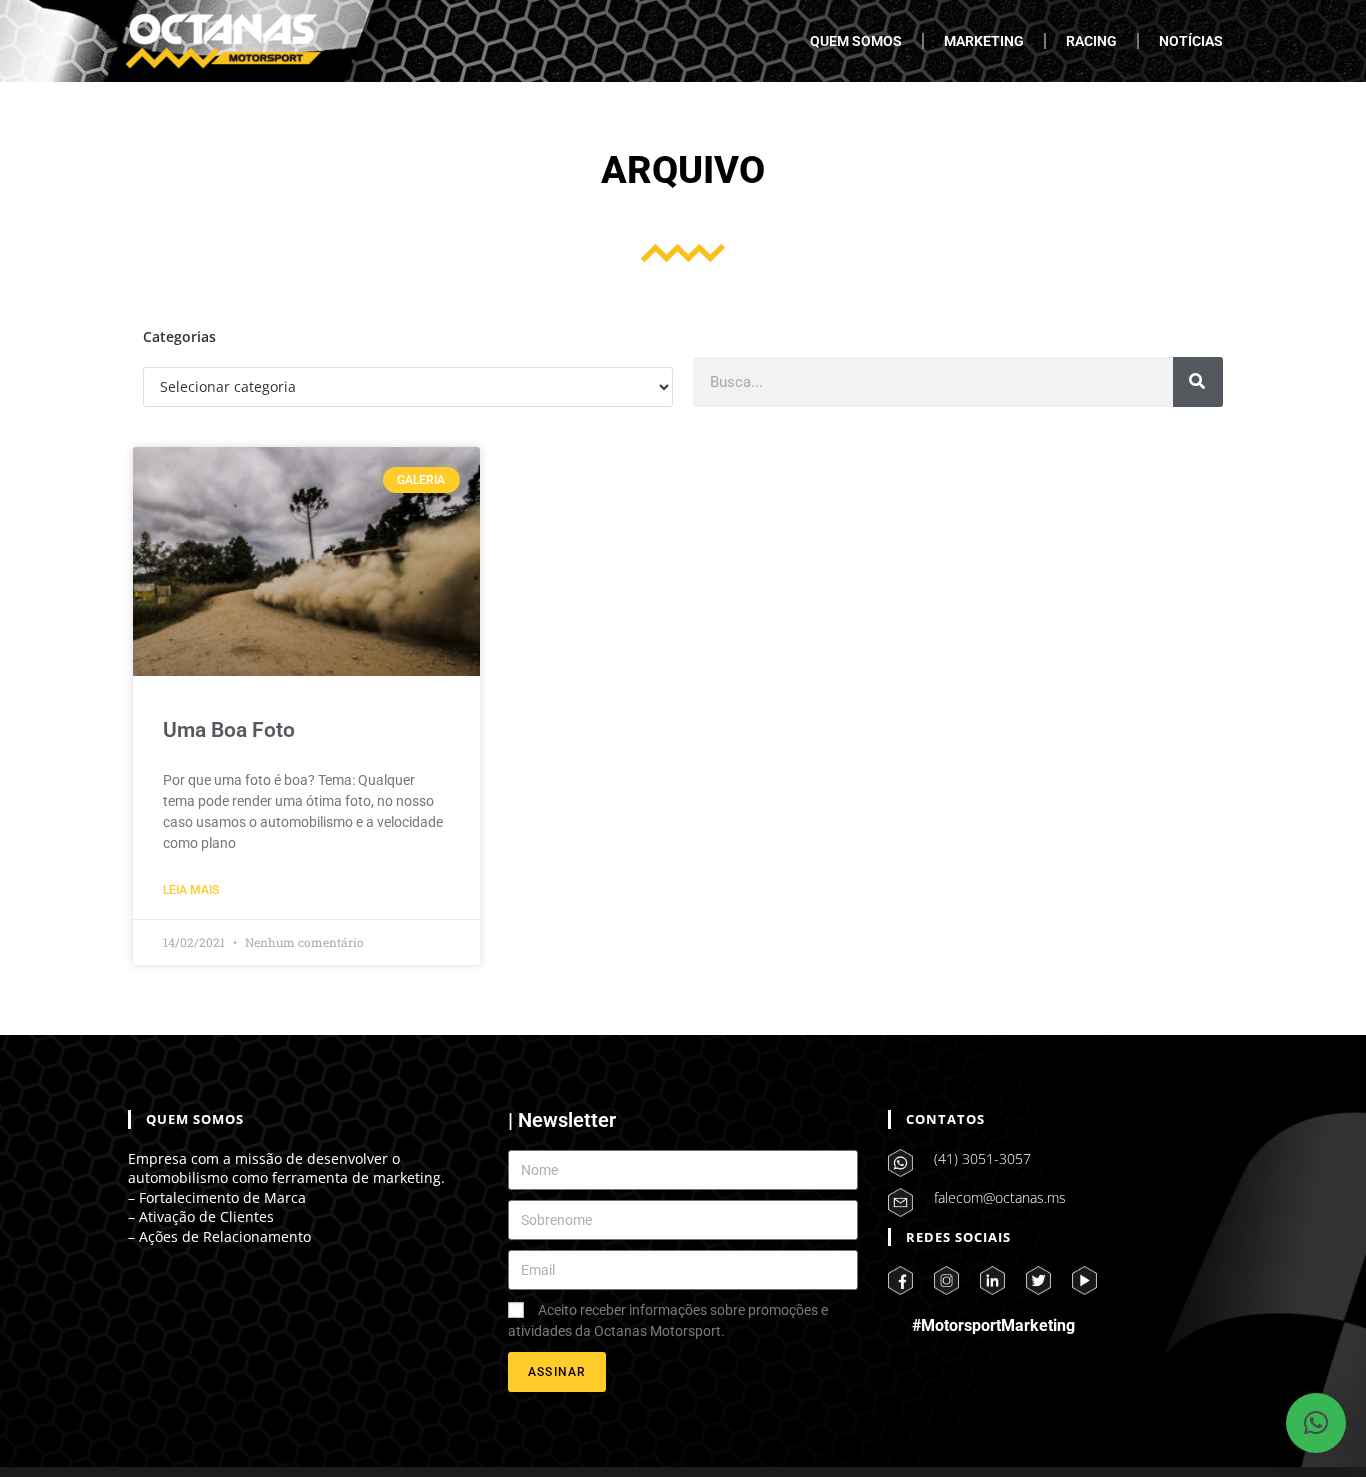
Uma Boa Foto (229, 730)
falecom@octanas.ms (1000, 1197)
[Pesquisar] (1198, 382)
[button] (1316, 1423)
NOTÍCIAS (1191, 41)
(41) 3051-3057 (982, 1158)
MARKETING (984, 41)
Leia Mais (191, 890)
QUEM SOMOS (856, 41)
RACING (1091, 41)
